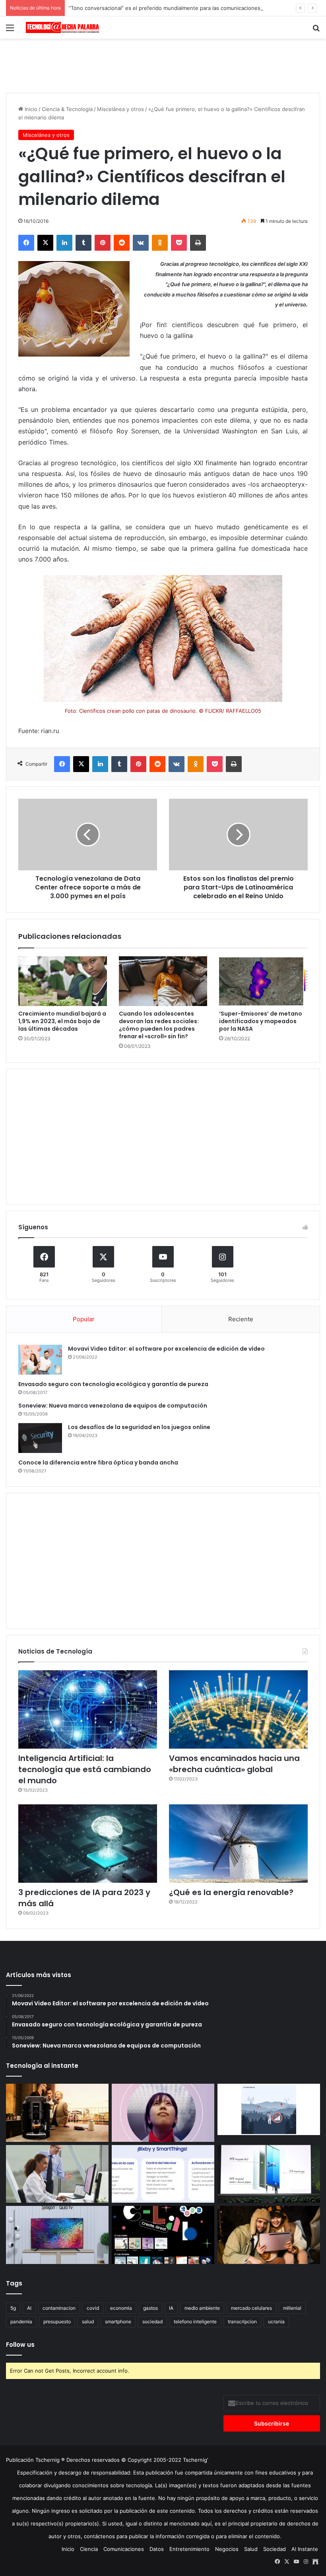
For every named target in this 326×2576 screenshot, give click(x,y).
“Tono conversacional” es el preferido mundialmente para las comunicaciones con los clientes (185, 8)
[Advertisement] (163, 64)
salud (88, 2322)
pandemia (21, 2322)
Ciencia (89, 2549)
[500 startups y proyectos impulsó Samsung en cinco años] (163, 2235)
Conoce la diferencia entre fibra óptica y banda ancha (98, 1463)
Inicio (30, 109)
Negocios (227, 2549)
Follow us (20, 2345)
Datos (157, 2549)
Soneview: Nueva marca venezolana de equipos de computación (113, 1406)
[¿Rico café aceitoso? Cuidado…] (57, 2113)
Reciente (241, 1319)
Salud (251, 2549)
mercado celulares (251, 2308)
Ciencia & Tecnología (67, 109)
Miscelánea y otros (120, 109)
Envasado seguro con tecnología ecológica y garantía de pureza (113, 1384)
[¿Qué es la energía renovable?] (238, 1844)
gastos (150, 2308)
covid (93, 2308)
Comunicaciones (124, 2549)
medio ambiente (202, 2308)
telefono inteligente (195, 2322)
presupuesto (57, 2322)
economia (121, 2308)
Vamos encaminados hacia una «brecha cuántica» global (234, 1764)
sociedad (152, 2322)
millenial (292, 2308)
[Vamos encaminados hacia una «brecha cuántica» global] (238, 1709)
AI (29, 2308)
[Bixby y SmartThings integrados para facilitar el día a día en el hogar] (163, 2174)
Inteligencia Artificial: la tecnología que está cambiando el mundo (85, 1769)
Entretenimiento (189, 2549)
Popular (84, 1319)
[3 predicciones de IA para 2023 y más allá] (88, 1844)
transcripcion (242, 2322)
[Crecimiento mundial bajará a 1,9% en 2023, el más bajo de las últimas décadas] (63, 981)
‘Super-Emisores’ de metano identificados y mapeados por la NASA (261, 1021)
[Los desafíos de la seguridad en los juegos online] (40, 1438)
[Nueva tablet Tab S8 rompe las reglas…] (269, 2235)
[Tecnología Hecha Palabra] (64, 27)
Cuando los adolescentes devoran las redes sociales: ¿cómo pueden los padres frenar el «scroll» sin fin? (159, 1025)
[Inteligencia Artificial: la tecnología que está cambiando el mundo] (88, 1709)
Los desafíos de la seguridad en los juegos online (139, 1427)
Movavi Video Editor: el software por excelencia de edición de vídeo (166, 1349)
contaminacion (59, 2308)
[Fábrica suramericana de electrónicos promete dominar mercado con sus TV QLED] (57, 2235)
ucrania (276, 2322)
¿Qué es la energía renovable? (231, 1892)
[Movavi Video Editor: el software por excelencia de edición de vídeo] (40, 1360)
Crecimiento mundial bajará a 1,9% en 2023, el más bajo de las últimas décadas (62, 1021)
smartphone (118, 2322)
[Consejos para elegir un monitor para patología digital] (57, 2174)
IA (171, 2308)
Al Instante (305, 2549)
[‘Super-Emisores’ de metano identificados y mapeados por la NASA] (263, 981)
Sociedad (275, 2549)
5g (13, 2308)
